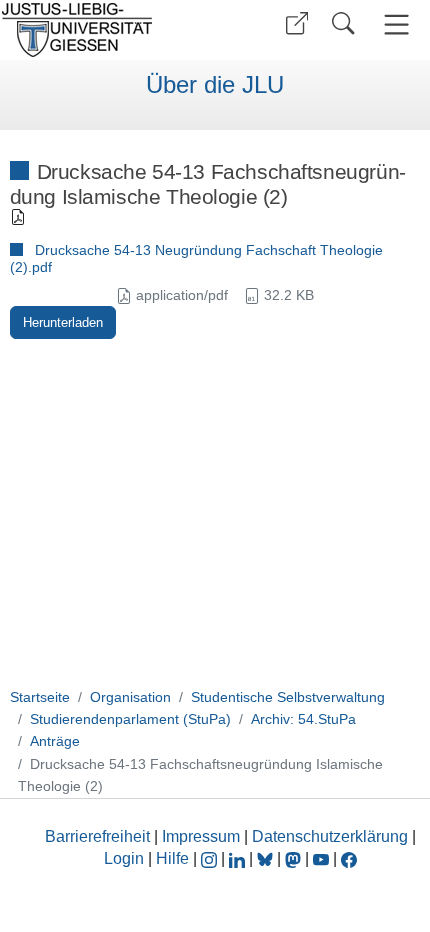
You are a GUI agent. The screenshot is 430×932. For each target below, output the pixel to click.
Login (126, 858)
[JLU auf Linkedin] (239, 858)
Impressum (201, 836)
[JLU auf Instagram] (211, 858)
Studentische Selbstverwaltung (288, 697)
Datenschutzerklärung (330, 836)
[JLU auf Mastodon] (295, 858)
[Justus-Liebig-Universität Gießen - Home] (105, 30)
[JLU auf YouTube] (321, 858)
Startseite (40, 697)
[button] (297, 23)
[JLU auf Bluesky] (267, 858)
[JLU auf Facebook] (349, 858)
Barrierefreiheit (97, 836)
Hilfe (172, 858)
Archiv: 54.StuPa (303, 719)
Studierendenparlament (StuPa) (130, 719)
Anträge (55, 741)
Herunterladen (63, 322)
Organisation (130, 697)
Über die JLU (215, 85)
